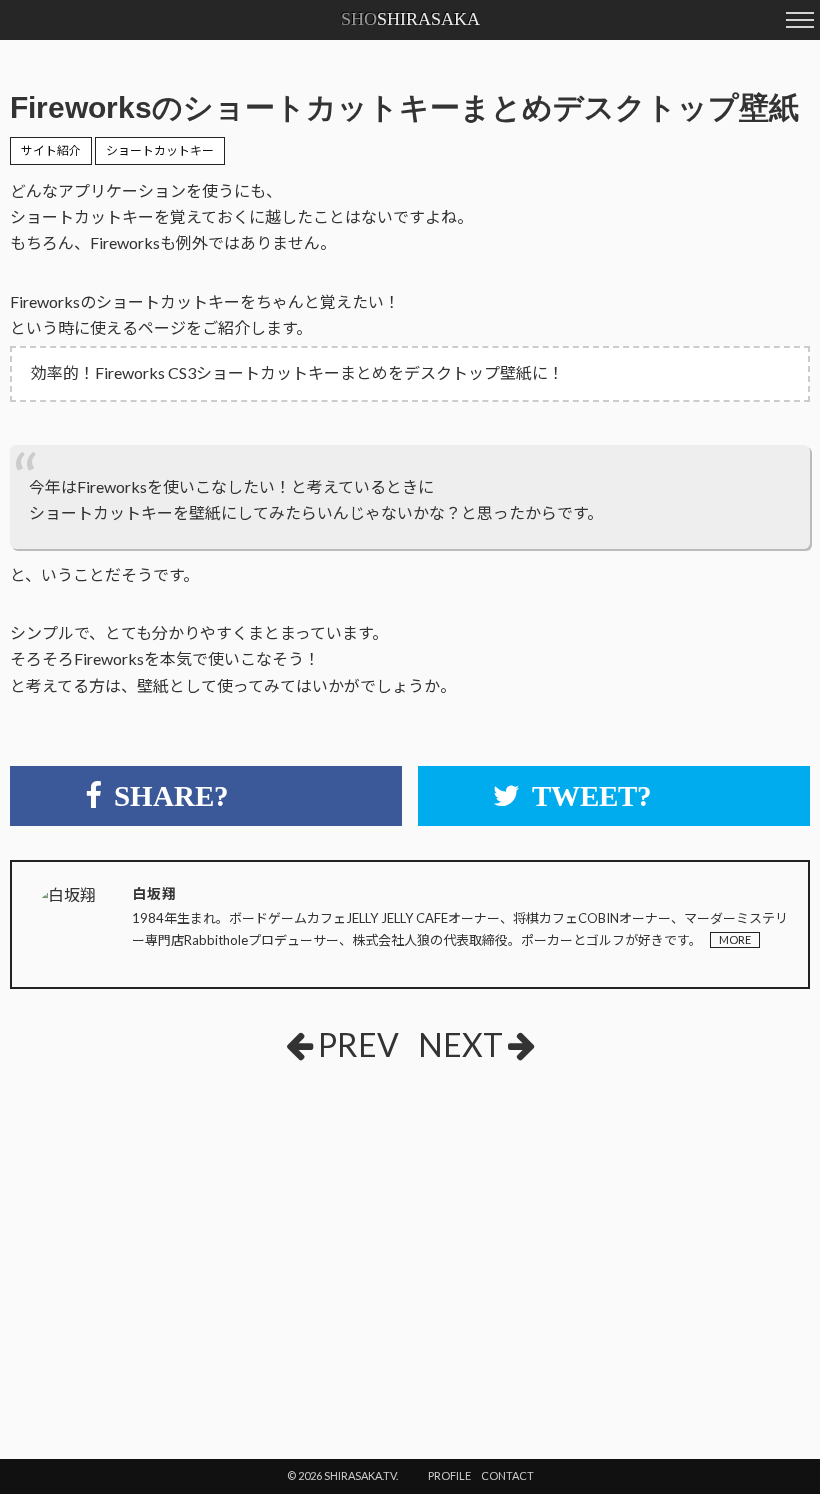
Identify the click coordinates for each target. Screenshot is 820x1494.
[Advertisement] (249, 1227)
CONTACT (507, 1475)
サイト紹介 (51, 150)
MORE (735, 939)
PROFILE (449, 1475)
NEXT (460, 1044)
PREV (358, 1044)
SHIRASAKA (410, 19)
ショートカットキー (160, 150)
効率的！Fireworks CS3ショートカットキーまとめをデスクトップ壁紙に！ (297, 372)
